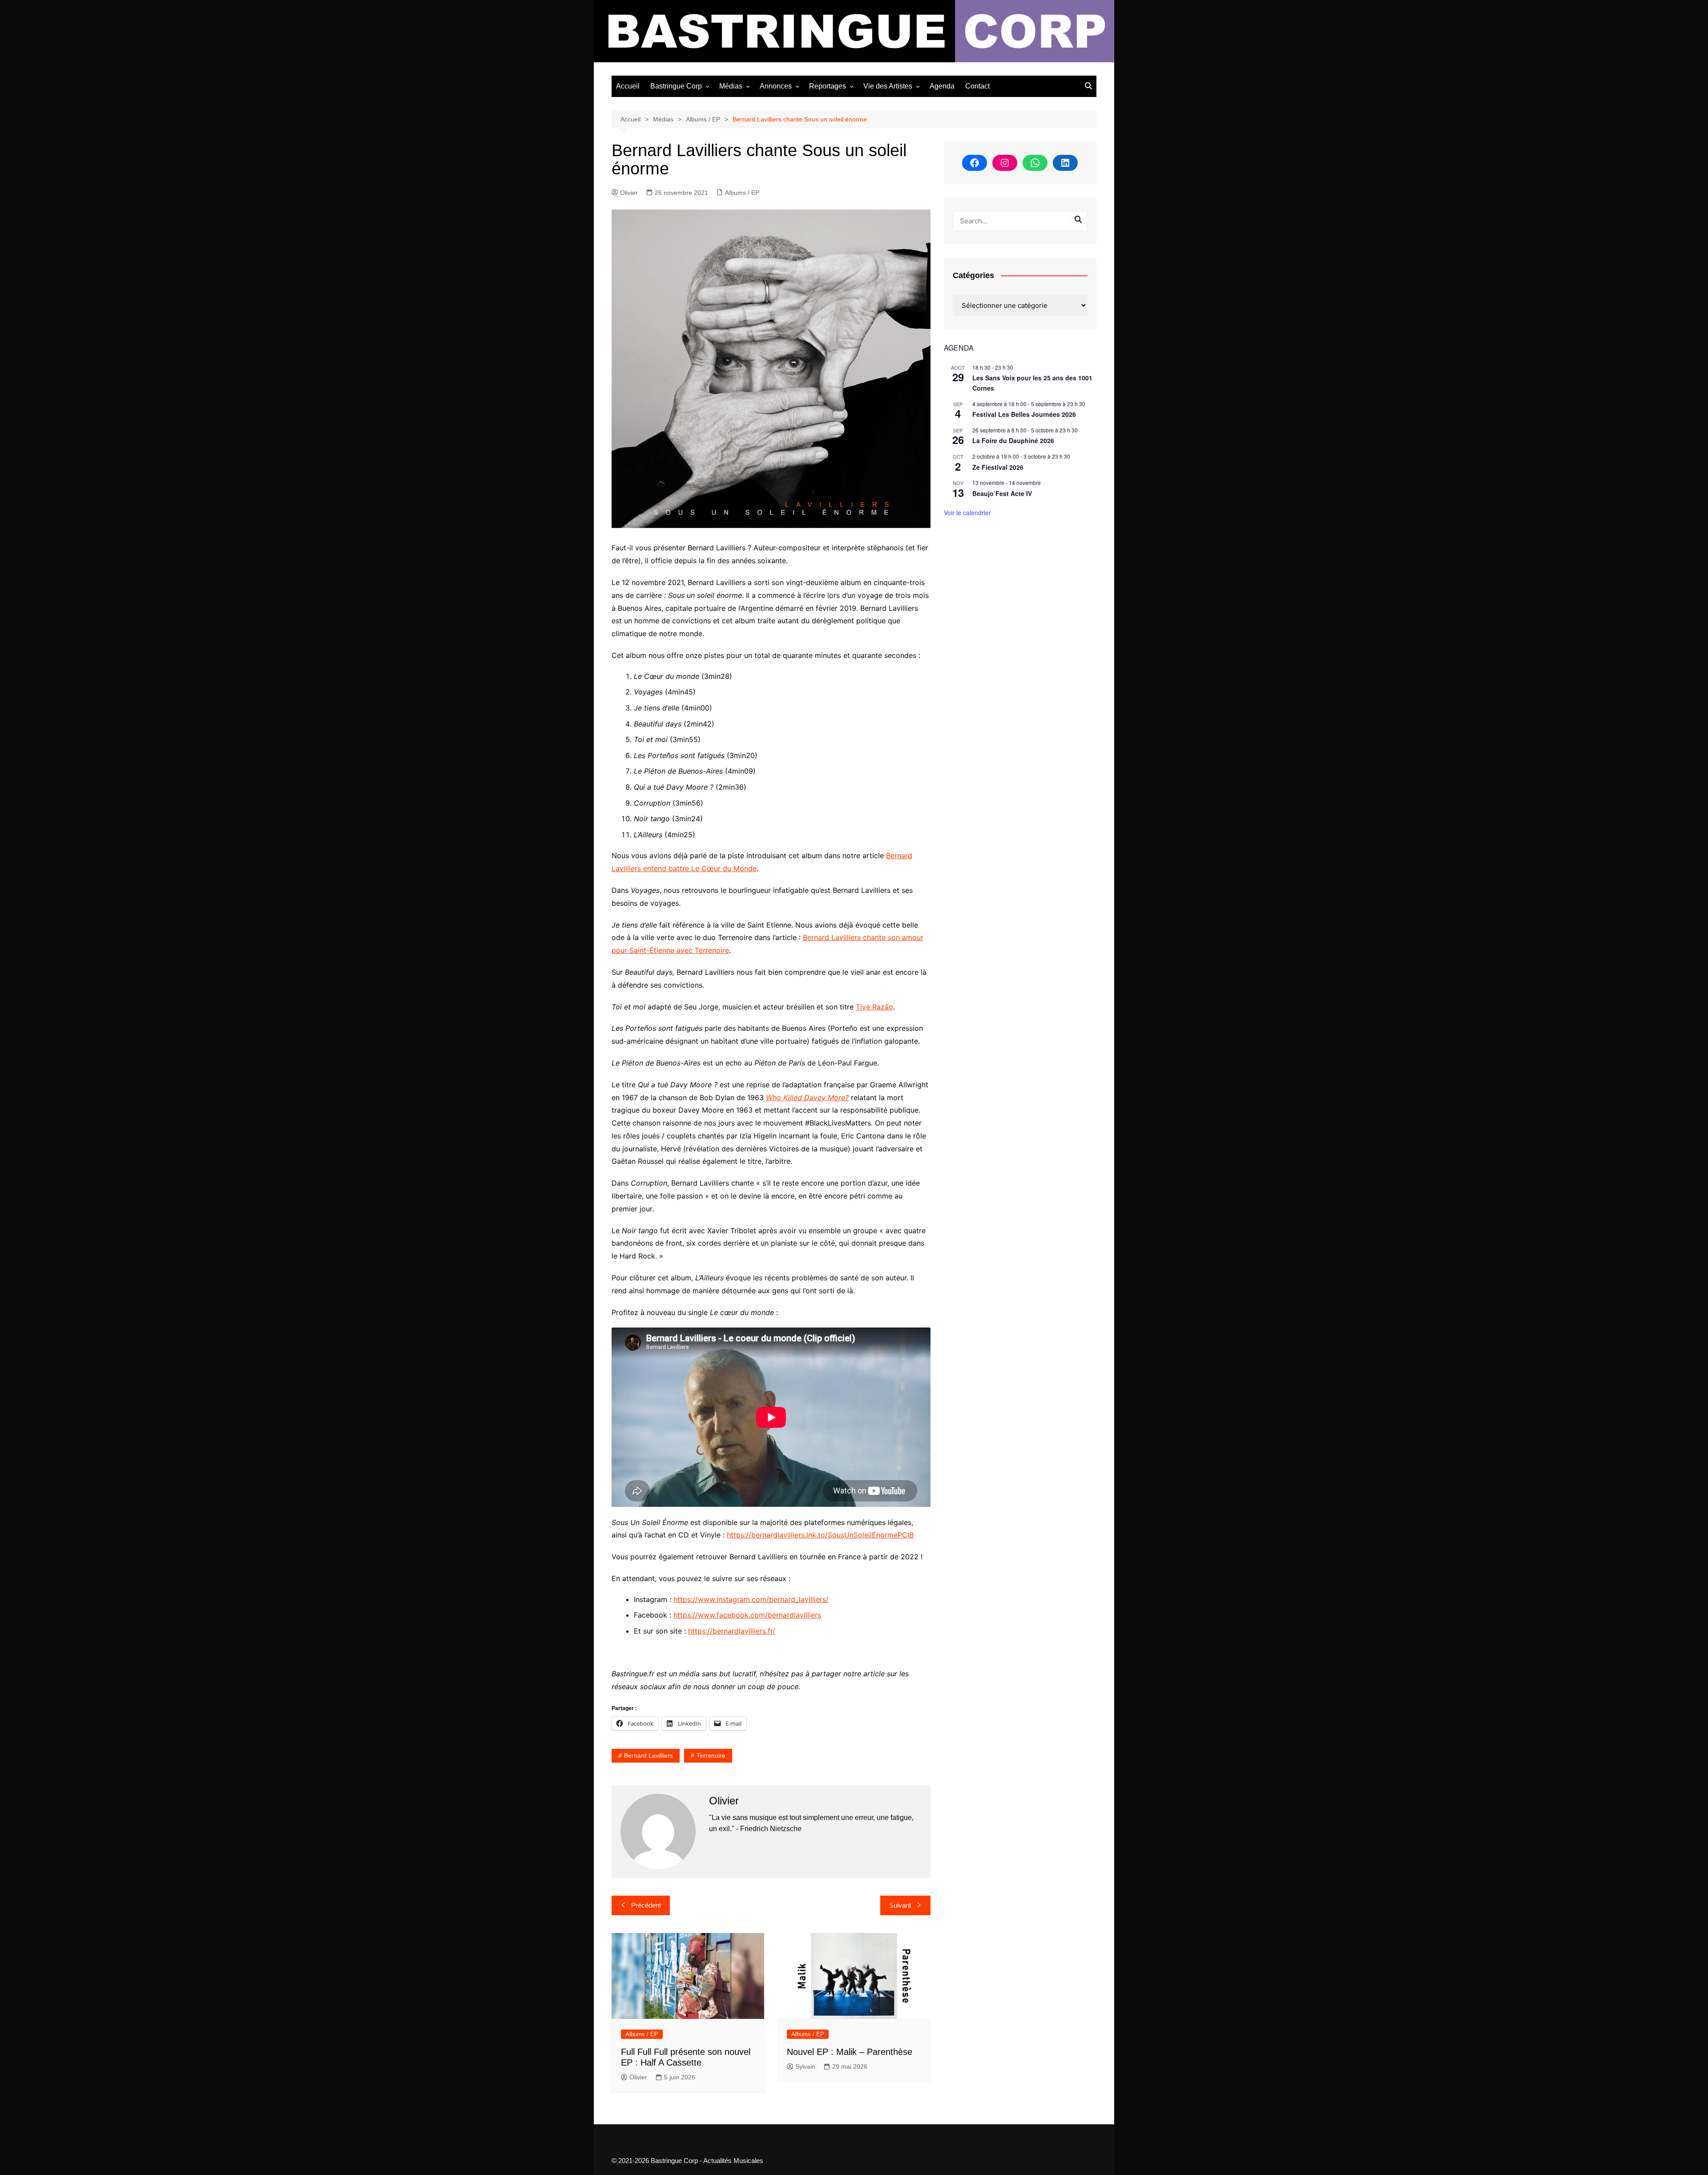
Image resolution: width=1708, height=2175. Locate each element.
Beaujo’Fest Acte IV (1002, 493)
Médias (731, 86)
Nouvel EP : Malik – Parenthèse (850, 2052)
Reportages (828, 86)
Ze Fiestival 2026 (998, 467)
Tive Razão (874, 1007)
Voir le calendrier (967, 512)
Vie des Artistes (888, 86)
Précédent (646, 1905)
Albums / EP (742, 193)
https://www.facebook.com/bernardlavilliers (747, 1615)
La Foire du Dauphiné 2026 (1013, 440)
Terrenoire (711, 1755)
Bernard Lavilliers (649, 1755)
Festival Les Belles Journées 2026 (1024, 414)
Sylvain (805, 2066)
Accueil (628, 86)
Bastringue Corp (676, 86)
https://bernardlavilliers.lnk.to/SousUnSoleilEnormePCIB (820, 1535)
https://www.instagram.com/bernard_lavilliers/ (751, 1599)
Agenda (942, 86)
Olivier (629, 193)
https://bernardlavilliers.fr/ (732, 1631)
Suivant (900, 1905)
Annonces (776, 86)
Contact (977, 86)
